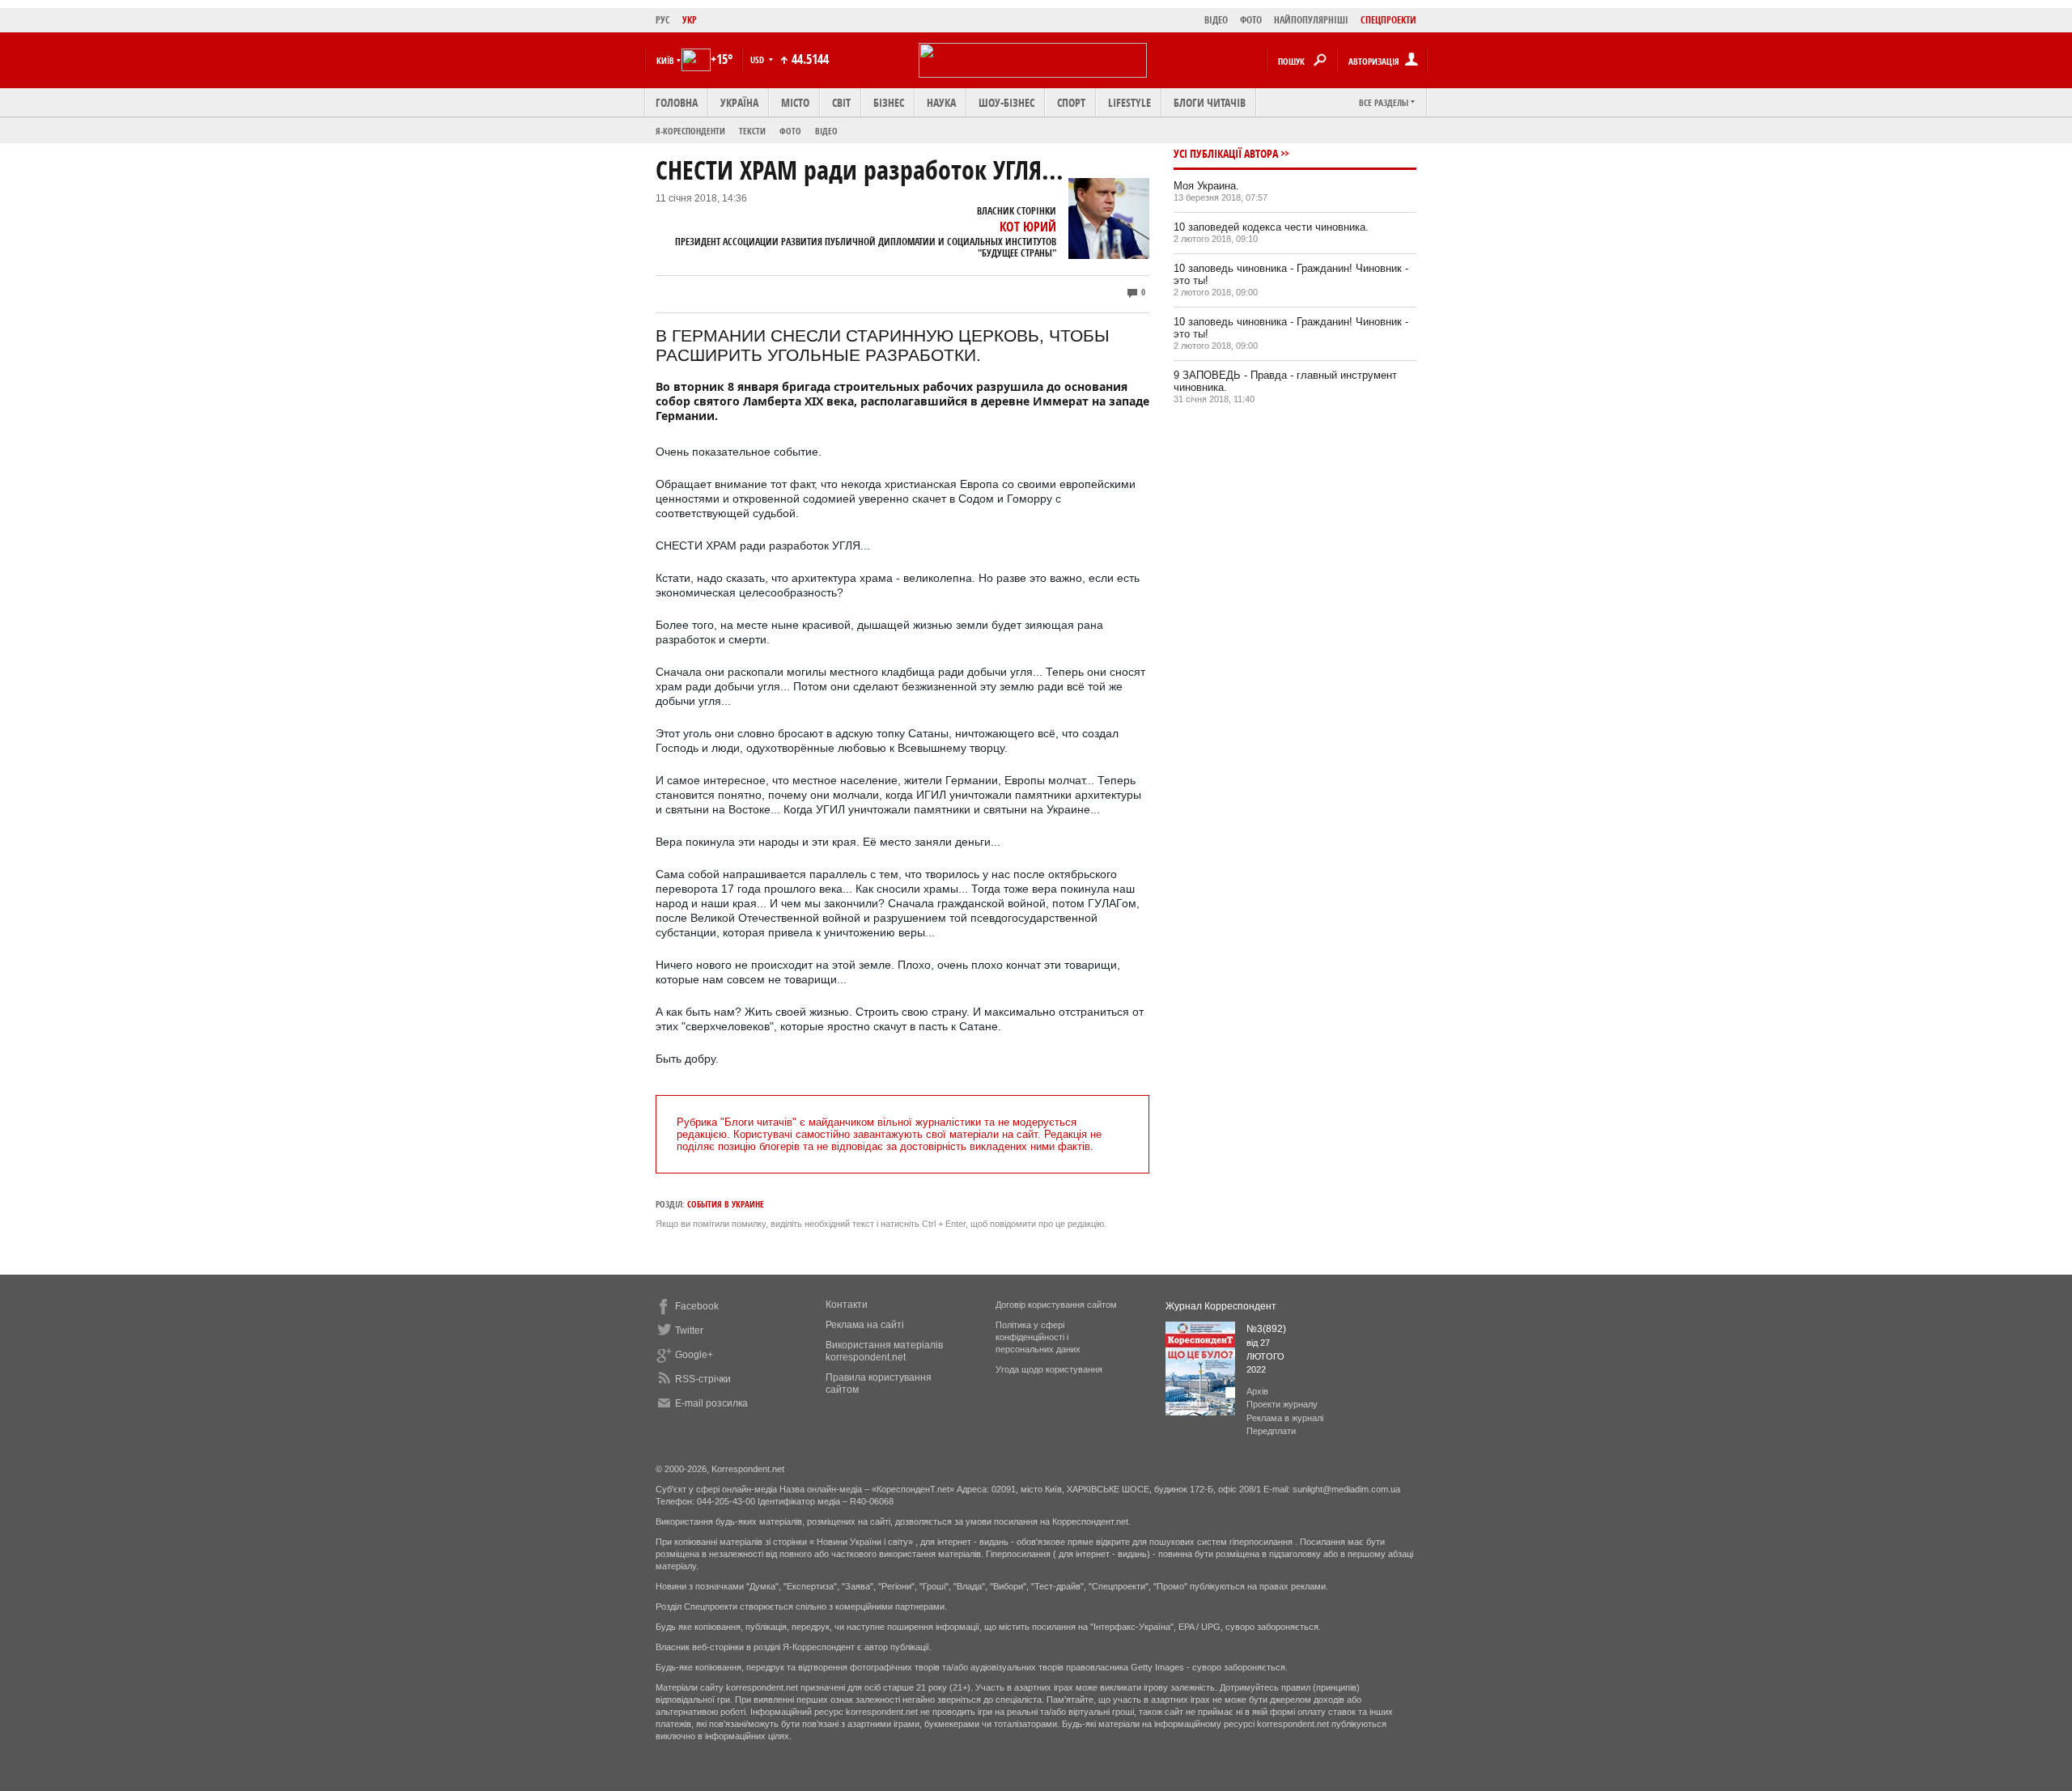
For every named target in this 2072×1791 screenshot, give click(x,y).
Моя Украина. (1206, 186)
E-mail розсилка (711, 1403)
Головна (677, 102)
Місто (795, 102)
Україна (739, 102)
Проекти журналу (1282, 1404)
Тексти (752, 131)
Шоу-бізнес (1006, 102)
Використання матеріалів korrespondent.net (884, 1351)
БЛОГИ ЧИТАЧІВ (1210, 102)
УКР (690, 20)
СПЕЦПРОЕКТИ (1388, 20)
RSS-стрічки (703, 1379)
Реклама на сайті (865, 1325)
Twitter (689, 1331)
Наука (941, 102)
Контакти (847, 1305)
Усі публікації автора (1226, 153)
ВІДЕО (1216, 20)
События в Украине (726, 1204)
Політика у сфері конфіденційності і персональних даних (1038, 1337)
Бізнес (889, 102)
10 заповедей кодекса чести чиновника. (1271, 227)
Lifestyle (1129, 102)
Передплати (1271, 1431)
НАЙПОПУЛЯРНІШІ (1311, 20)
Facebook (697, 1306)
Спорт (1071, 102)
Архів (1257, 1391)
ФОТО (1251, 20)
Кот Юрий (1028, 227)
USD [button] (758, 59)
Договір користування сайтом (1056, 1305)
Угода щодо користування (1049, 1369)
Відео (826, 131)
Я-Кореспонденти (690, 131)
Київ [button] (665, 60)
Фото (790, 131)
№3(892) (1266, 1329)
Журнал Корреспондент (1221, 1306)
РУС (663, 20)
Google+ (694, 1355)
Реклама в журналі (1285, 1418)
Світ (841, 102)
